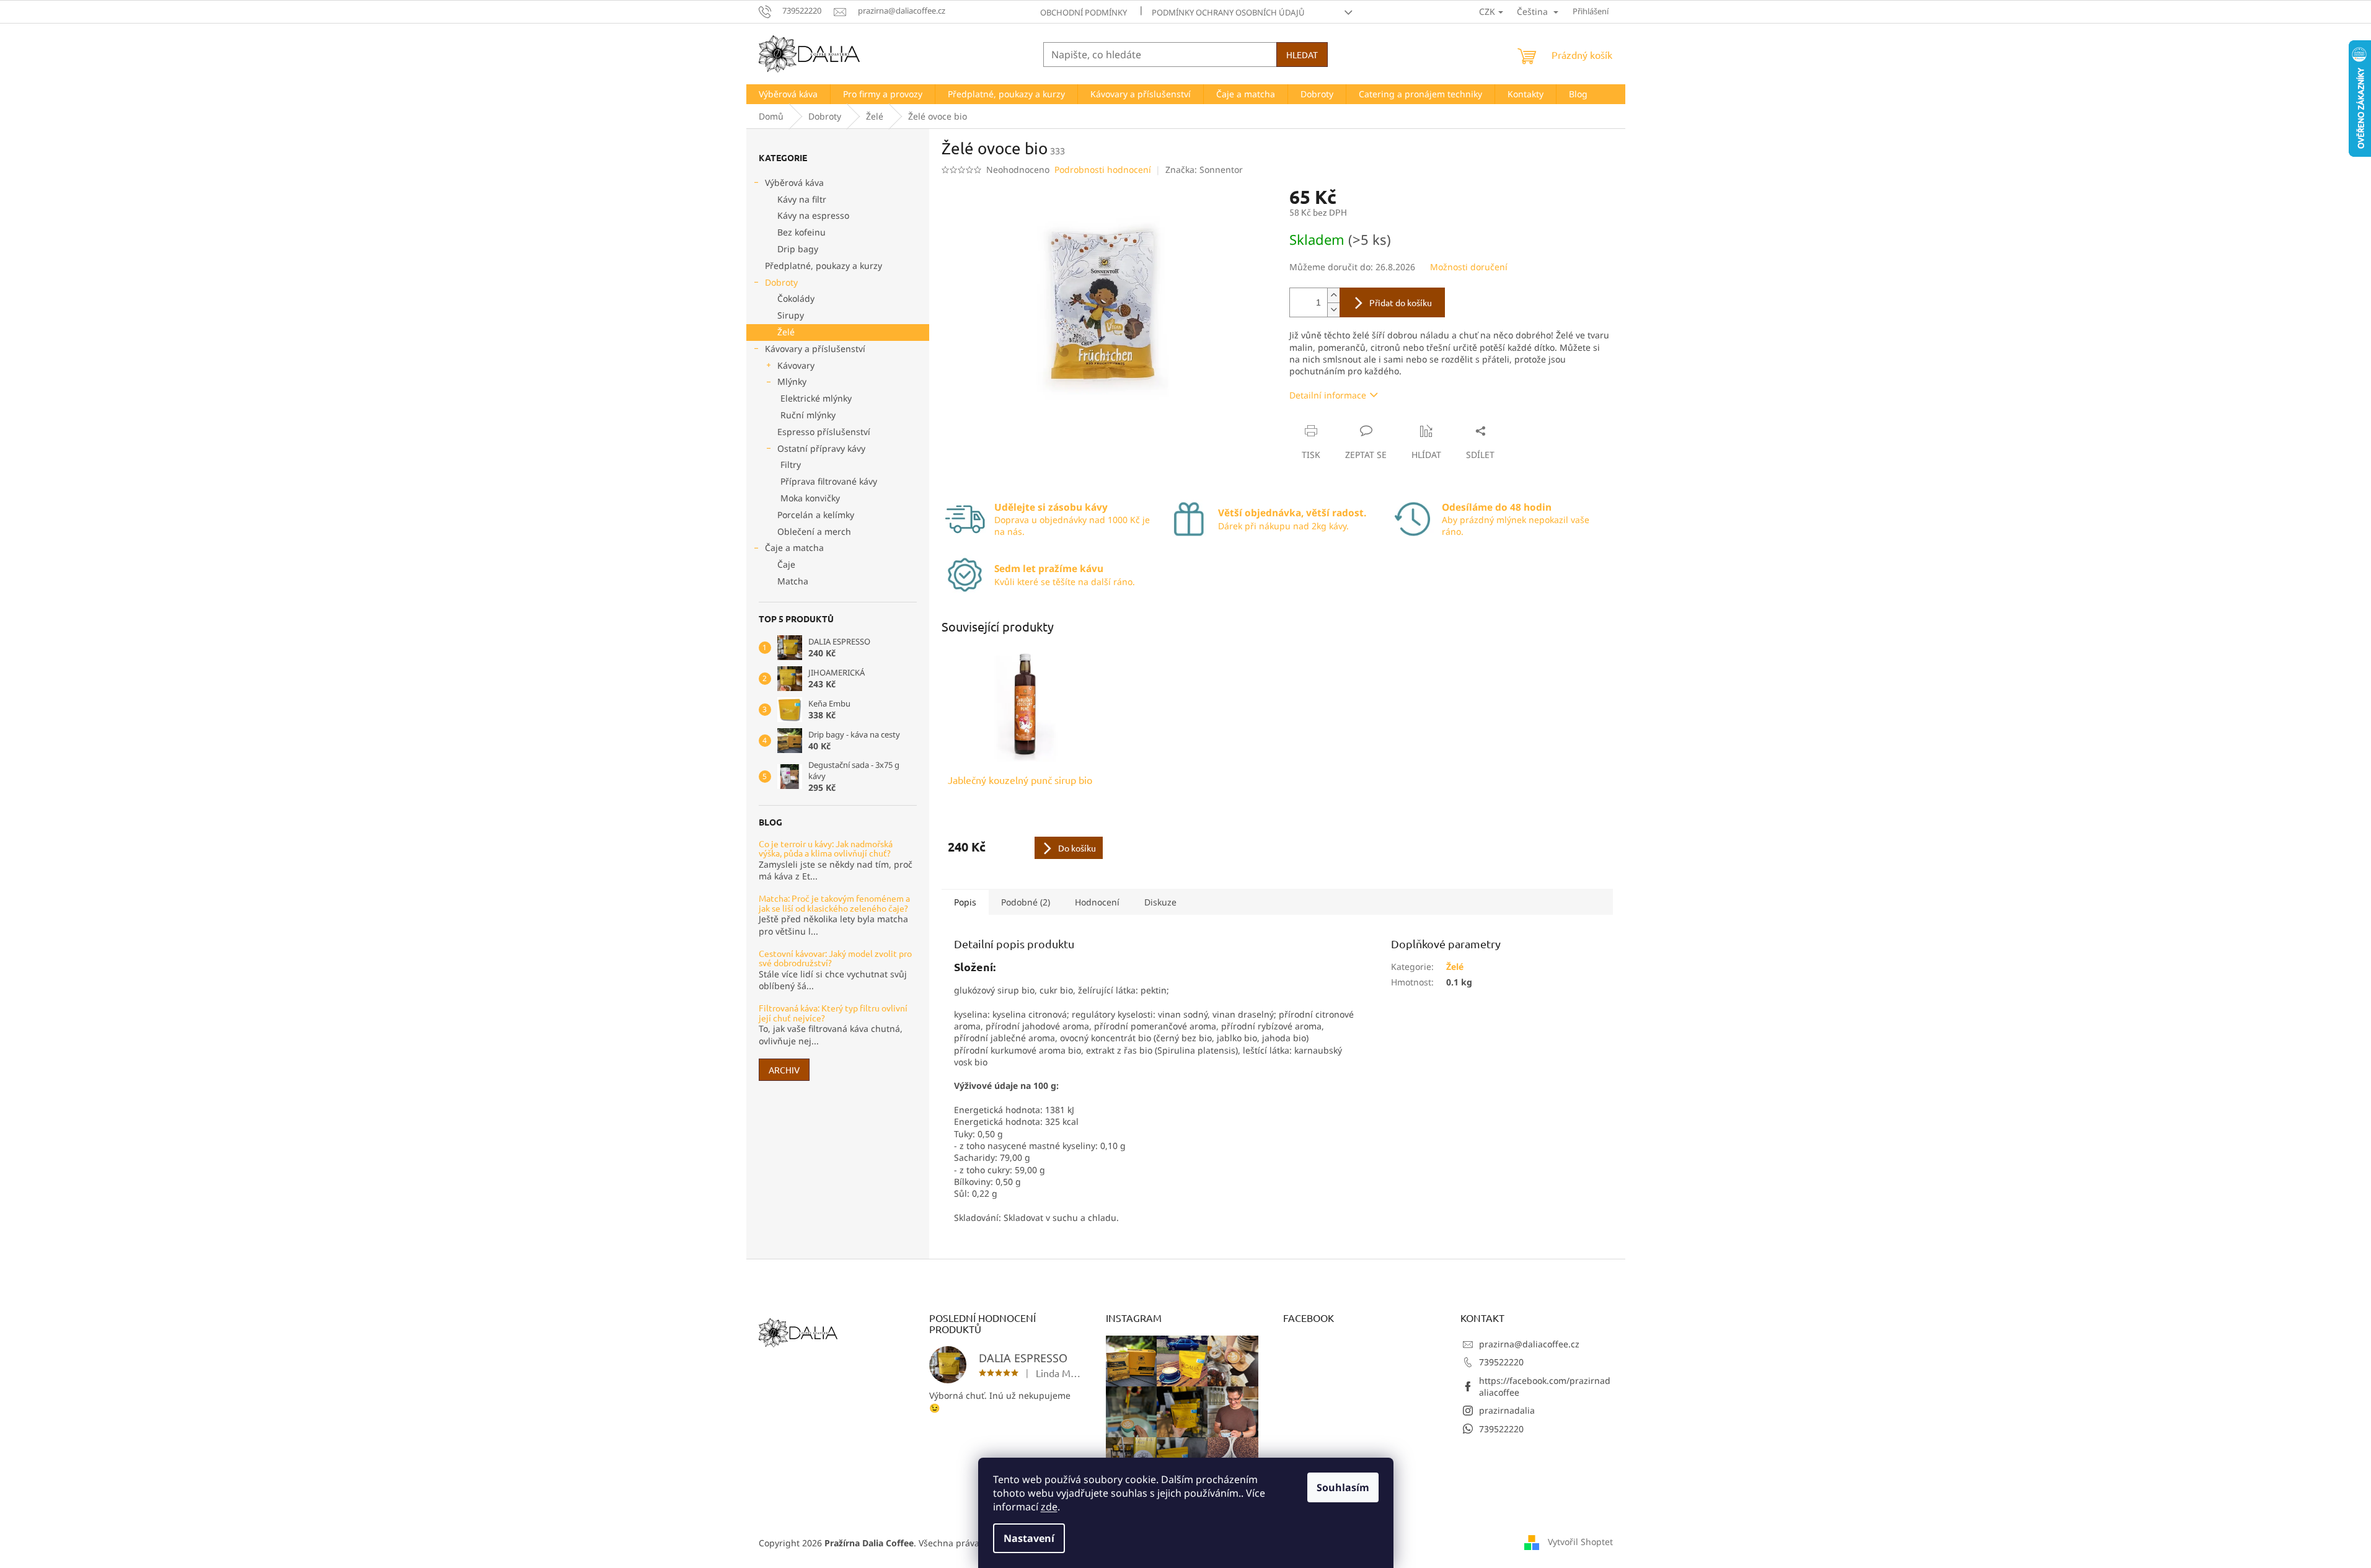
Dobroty (781, 282)
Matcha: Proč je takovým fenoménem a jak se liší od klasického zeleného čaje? (834, 903)
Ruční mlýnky (808, 415)
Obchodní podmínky (1084, 12)
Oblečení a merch (814, 531)
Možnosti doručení (1469, 267)
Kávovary (796, 365)
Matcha (793, 581)
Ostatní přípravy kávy (821, 448)
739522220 (1501, 1362)
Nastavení (1029, 1538)
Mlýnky (792, 381)
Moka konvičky (810, 498)
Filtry (791, 465)
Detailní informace (1328, 395)
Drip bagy (798, 249)
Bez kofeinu (801, 232)
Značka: (1204, 170)
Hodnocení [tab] (1097, 902)
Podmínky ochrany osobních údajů (1228, 12)
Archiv (784, 1070)
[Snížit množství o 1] (1333, 310)
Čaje (786, 564)
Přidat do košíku (1401, 302)
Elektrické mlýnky (816, 398)
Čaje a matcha (794, 548)
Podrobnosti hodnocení (1103, 170)
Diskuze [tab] (1160, 902)
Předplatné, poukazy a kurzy (823, 266)
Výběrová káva (794, 183)
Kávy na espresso (813, 215)
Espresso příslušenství (824, 432)
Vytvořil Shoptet (1580, 1542)
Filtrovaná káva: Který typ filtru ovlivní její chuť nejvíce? (833, 1013)
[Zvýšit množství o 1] (1333, 295)
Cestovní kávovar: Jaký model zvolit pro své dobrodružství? (835, 958)
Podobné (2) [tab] (1026, 902)
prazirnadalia (1507, 1410)
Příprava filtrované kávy (829, 481)
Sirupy (791, 315)
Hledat (1302, 55)
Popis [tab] (965, 902)
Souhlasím (1343, 1487)
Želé (786, 332)
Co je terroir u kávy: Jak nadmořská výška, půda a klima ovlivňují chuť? (826, 849)
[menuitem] (788, 94)
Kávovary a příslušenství (815, 349)
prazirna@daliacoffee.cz (1529, 1344)
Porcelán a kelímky (816, 515)
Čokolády (796, 298)
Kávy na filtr (802, 199)
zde (1049, 1507)
